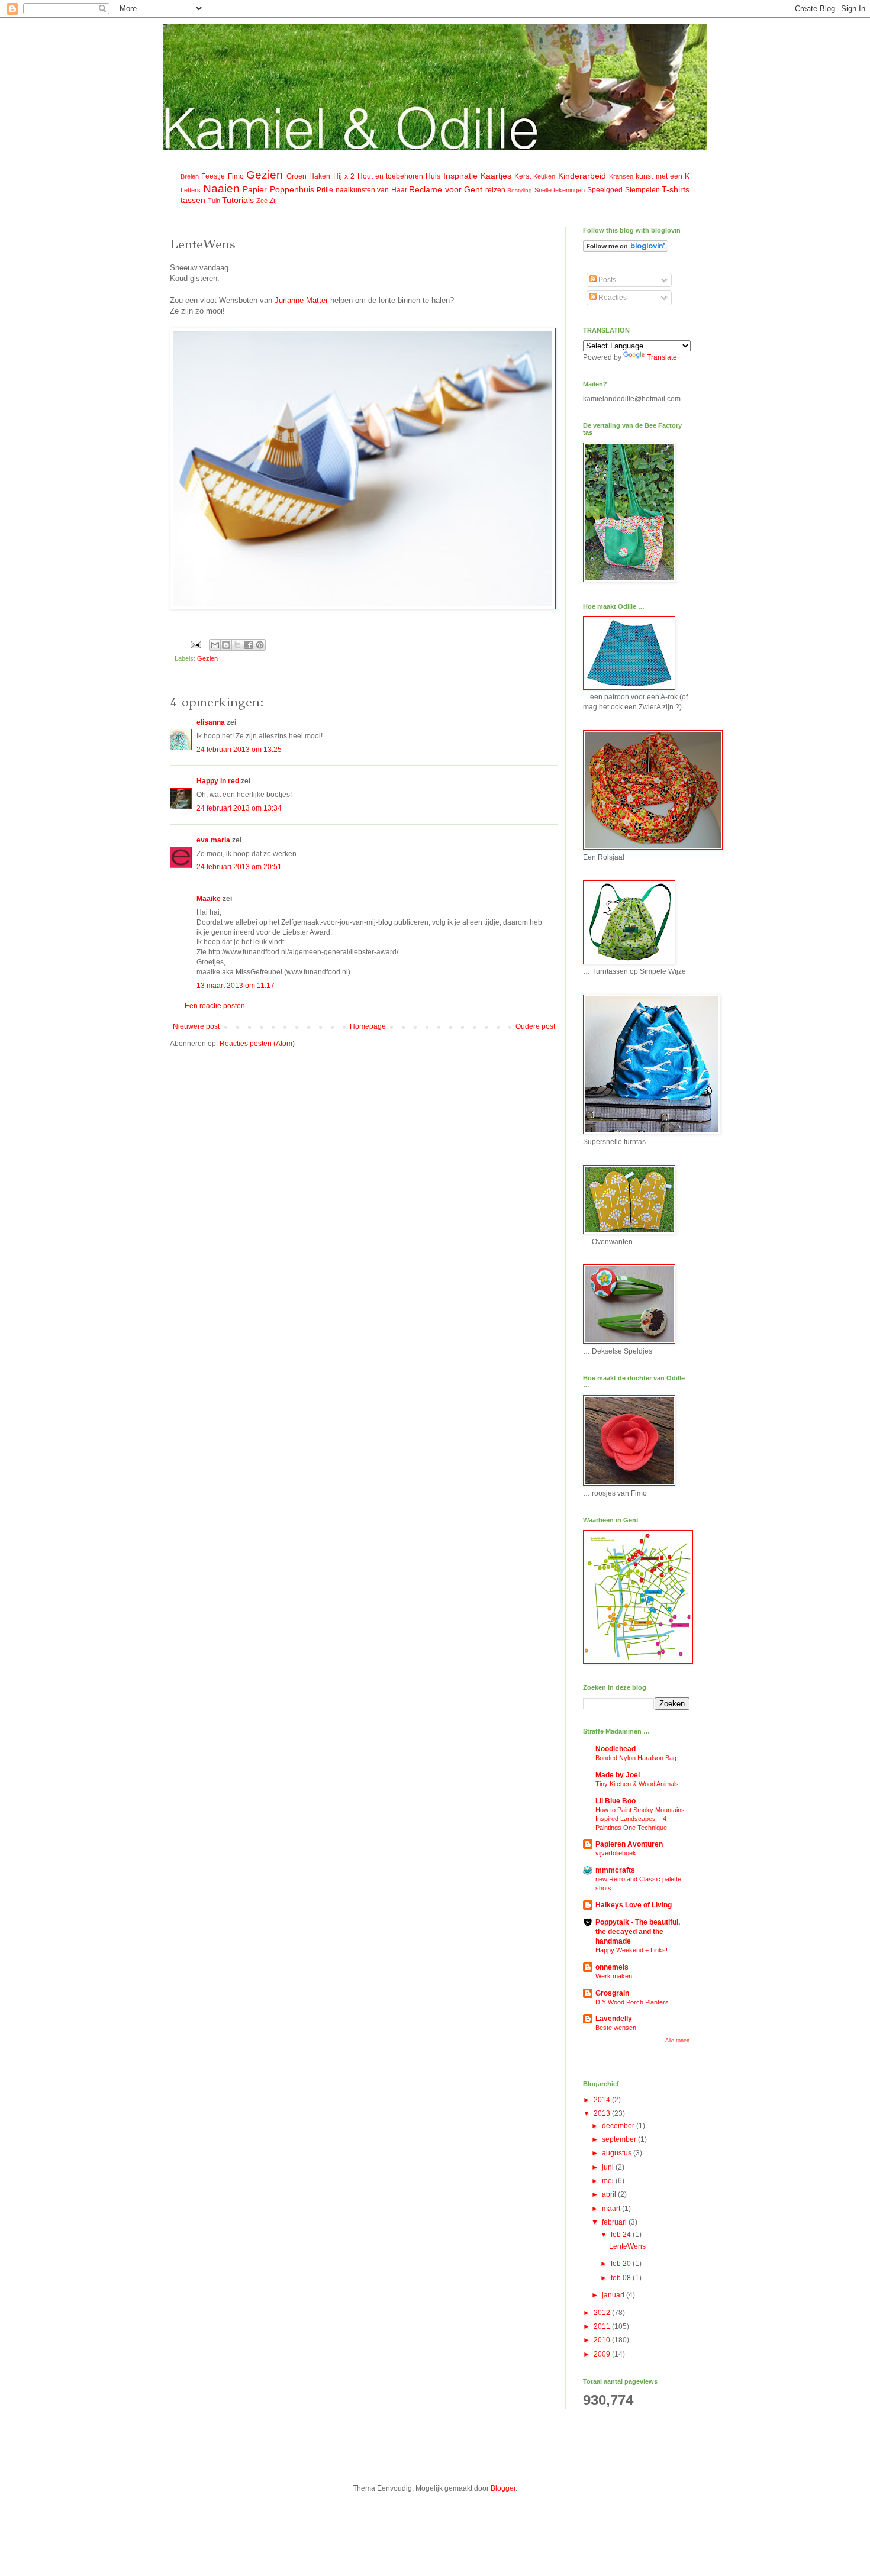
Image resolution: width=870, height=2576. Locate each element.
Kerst (523, 176)
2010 (603, 2340)
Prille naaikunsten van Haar (362, 190)
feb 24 (622, 2235)
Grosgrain (612, 1993)
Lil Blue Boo (616, 1801)
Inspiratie (460, 176)
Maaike (209, 899)
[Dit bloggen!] (226, 645)
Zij (273, 201)
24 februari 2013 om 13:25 (239, 750)
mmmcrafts (615, 1870)
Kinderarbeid (582, 176)
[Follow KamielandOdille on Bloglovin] (626, 250)
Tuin (214, 201)
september (620, 2139)
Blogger (503, 2488)
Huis (433, 176)
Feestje (213, 176)
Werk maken (614, 1976)
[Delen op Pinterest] (260, 645)
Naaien (221, 188)
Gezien (265, 175)
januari (614, 2295)
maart (612, 2209)
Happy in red (218, 781)
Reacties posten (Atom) (257, 1044)
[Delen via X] (237, 645)
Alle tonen (677, 2041)
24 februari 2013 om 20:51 (239, 867)
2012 (603, 2313)
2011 (603, 2326)
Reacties (612, 298)
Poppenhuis (292, 189)
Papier (255, 189)
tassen (193, 200)
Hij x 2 (344, 176)
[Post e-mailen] (195, 644)
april (610, 2194)
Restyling (520, 190)
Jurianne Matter (302, 300)
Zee (262, 201)
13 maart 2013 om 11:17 (236, 986)
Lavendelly (614, 2019)
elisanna (211, 722)
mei (609, 2181)
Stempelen (642, 190)
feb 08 (622, 2278)
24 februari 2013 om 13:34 (239, 808)
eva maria (213, 840)
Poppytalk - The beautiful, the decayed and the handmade (638, 1932)
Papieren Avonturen (629, 1844)
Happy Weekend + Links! (631, 1950)
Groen (297, 176)
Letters (191, 190)
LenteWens (627, 2246)
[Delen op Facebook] (249, 645)
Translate (662, 357)
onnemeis (612, 1967)
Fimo (236, 176)
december (619, 2126)
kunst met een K (663, 176)
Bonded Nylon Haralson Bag (636, 1758)
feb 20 (622, 2264)
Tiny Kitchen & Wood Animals (637, 1784)
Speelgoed (605, 190)
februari (615, 2222)
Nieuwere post (196, 1026)
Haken (320, 176)
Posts (606, 280)
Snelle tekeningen (560, 190)
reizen (495, 190)
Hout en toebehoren (391, 176)
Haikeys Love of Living (634, 1905)
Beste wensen (616, 2028)
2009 (603, 2354)
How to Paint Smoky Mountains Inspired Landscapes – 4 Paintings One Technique (640, 1819)
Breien (190, 176)
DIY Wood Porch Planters (632, 2002)
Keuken (544, 176)
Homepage (368, 1026)
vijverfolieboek (616, 1853)
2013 (603, 2113)
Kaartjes (496, 176)
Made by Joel (618, 1775)
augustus (618, 2153)
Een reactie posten (215, 1006)
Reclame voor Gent (446, 189)
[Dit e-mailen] (215, 645)
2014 (603, 2100)
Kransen (621, 176)
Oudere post (535, 1026)
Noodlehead (616, 1749)
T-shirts (676, 189)
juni (609, 2167)
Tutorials (238, 200)
